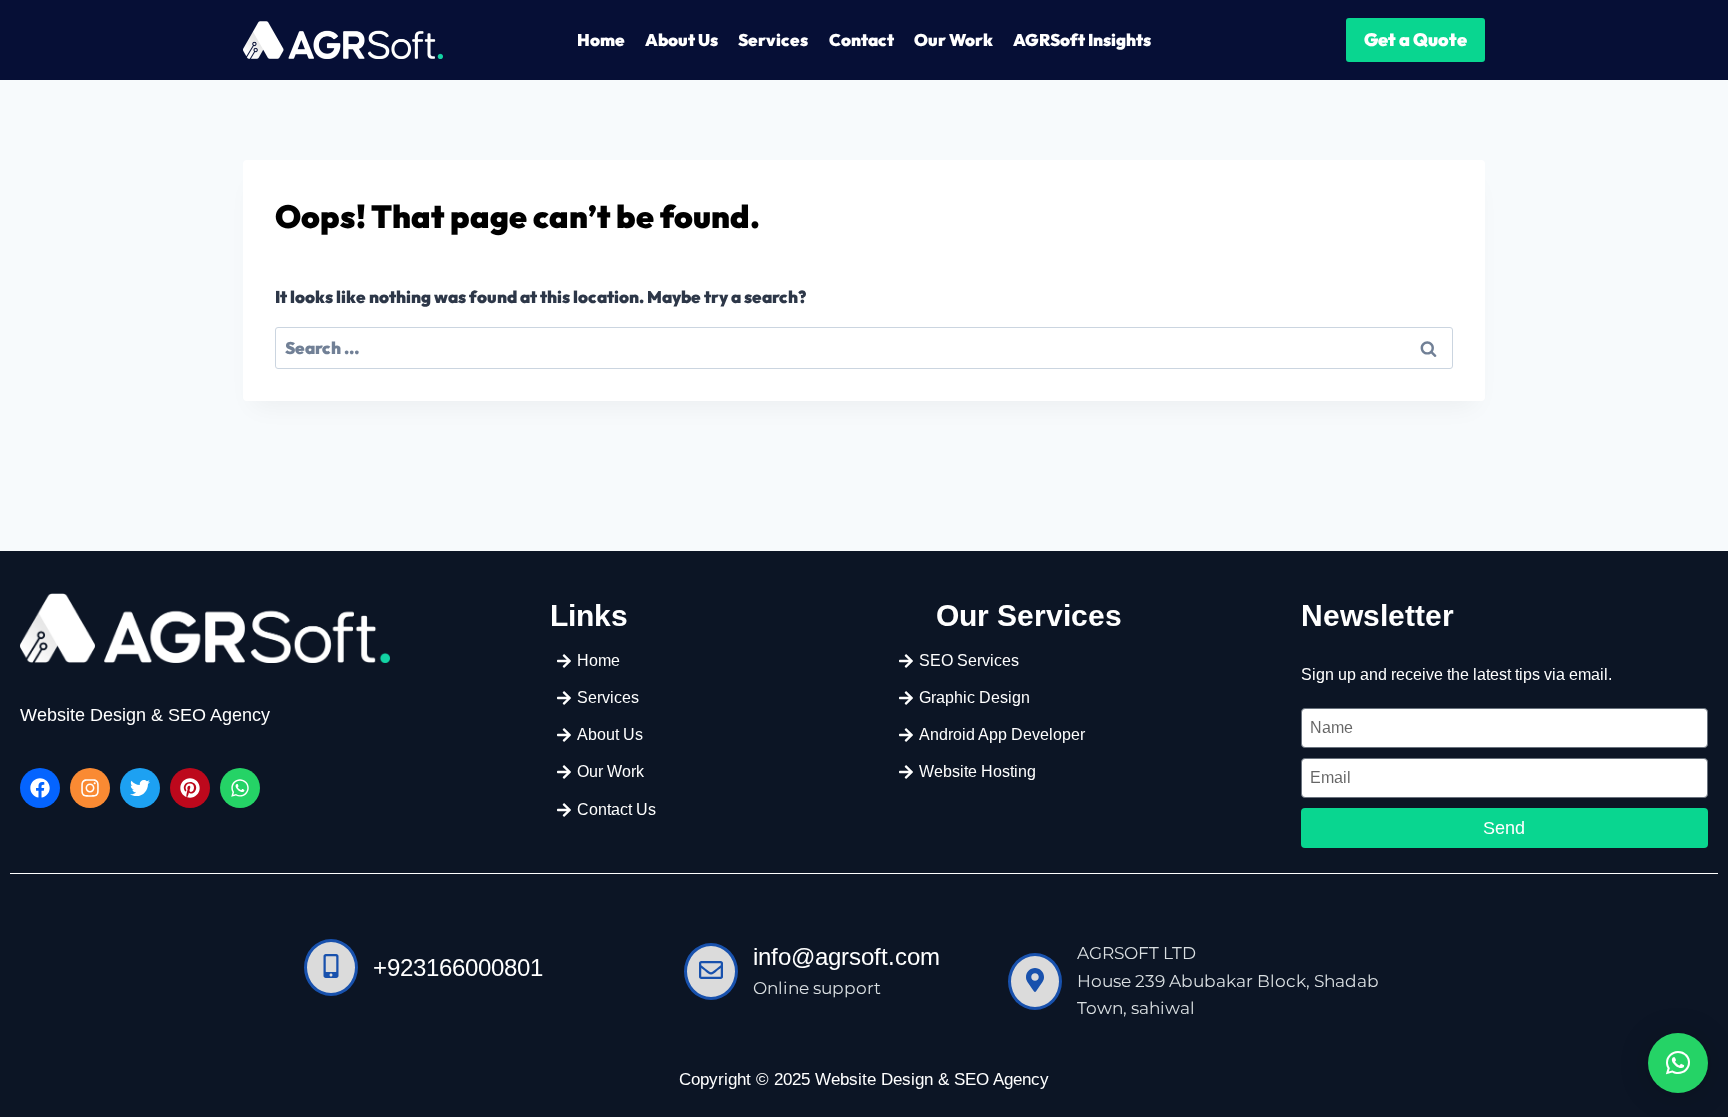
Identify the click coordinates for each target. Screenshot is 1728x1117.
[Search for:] (864, 347)
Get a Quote (1415, 39)
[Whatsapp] (240, 788)
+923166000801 (458, 967)
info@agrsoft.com (846, 956)
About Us (681, 39)
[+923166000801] (331, 967)
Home (601, 39)
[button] (1678, 1063)
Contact (861, 39)
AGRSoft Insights (1082, 39)
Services (773, 39)
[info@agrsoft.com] (711, 971)
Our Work (953, 39)
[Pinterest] (190, 788)
